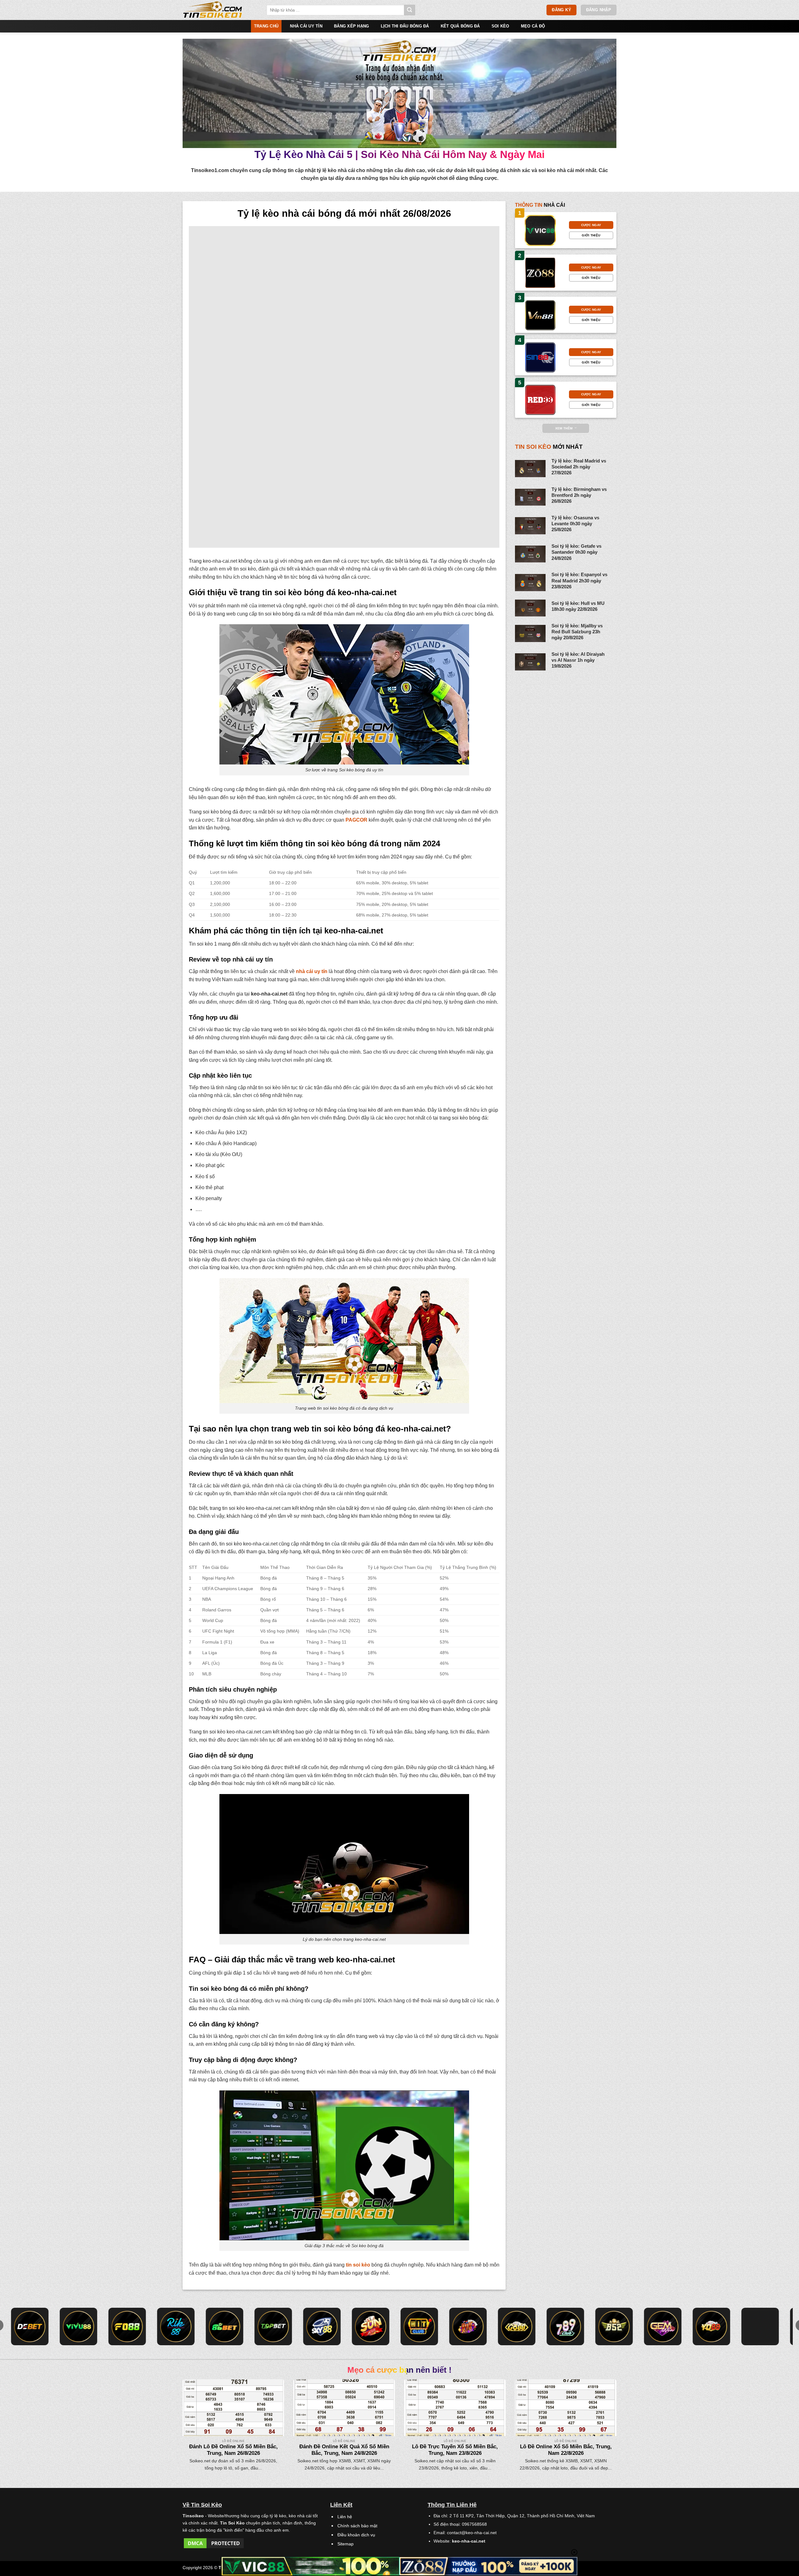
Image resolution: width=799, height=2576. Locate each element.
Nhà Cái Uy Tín (306, 26)
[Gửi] (409, 10)
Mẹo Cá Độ (533, 26)
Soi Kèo (500, 26)
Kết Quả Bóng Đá (460, 26)
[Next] (604, 2411)
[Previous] (195, 2411)
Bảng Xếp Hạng (351, 26)
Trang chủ (266, 26)
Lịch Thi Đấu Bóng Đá (405, 26)
